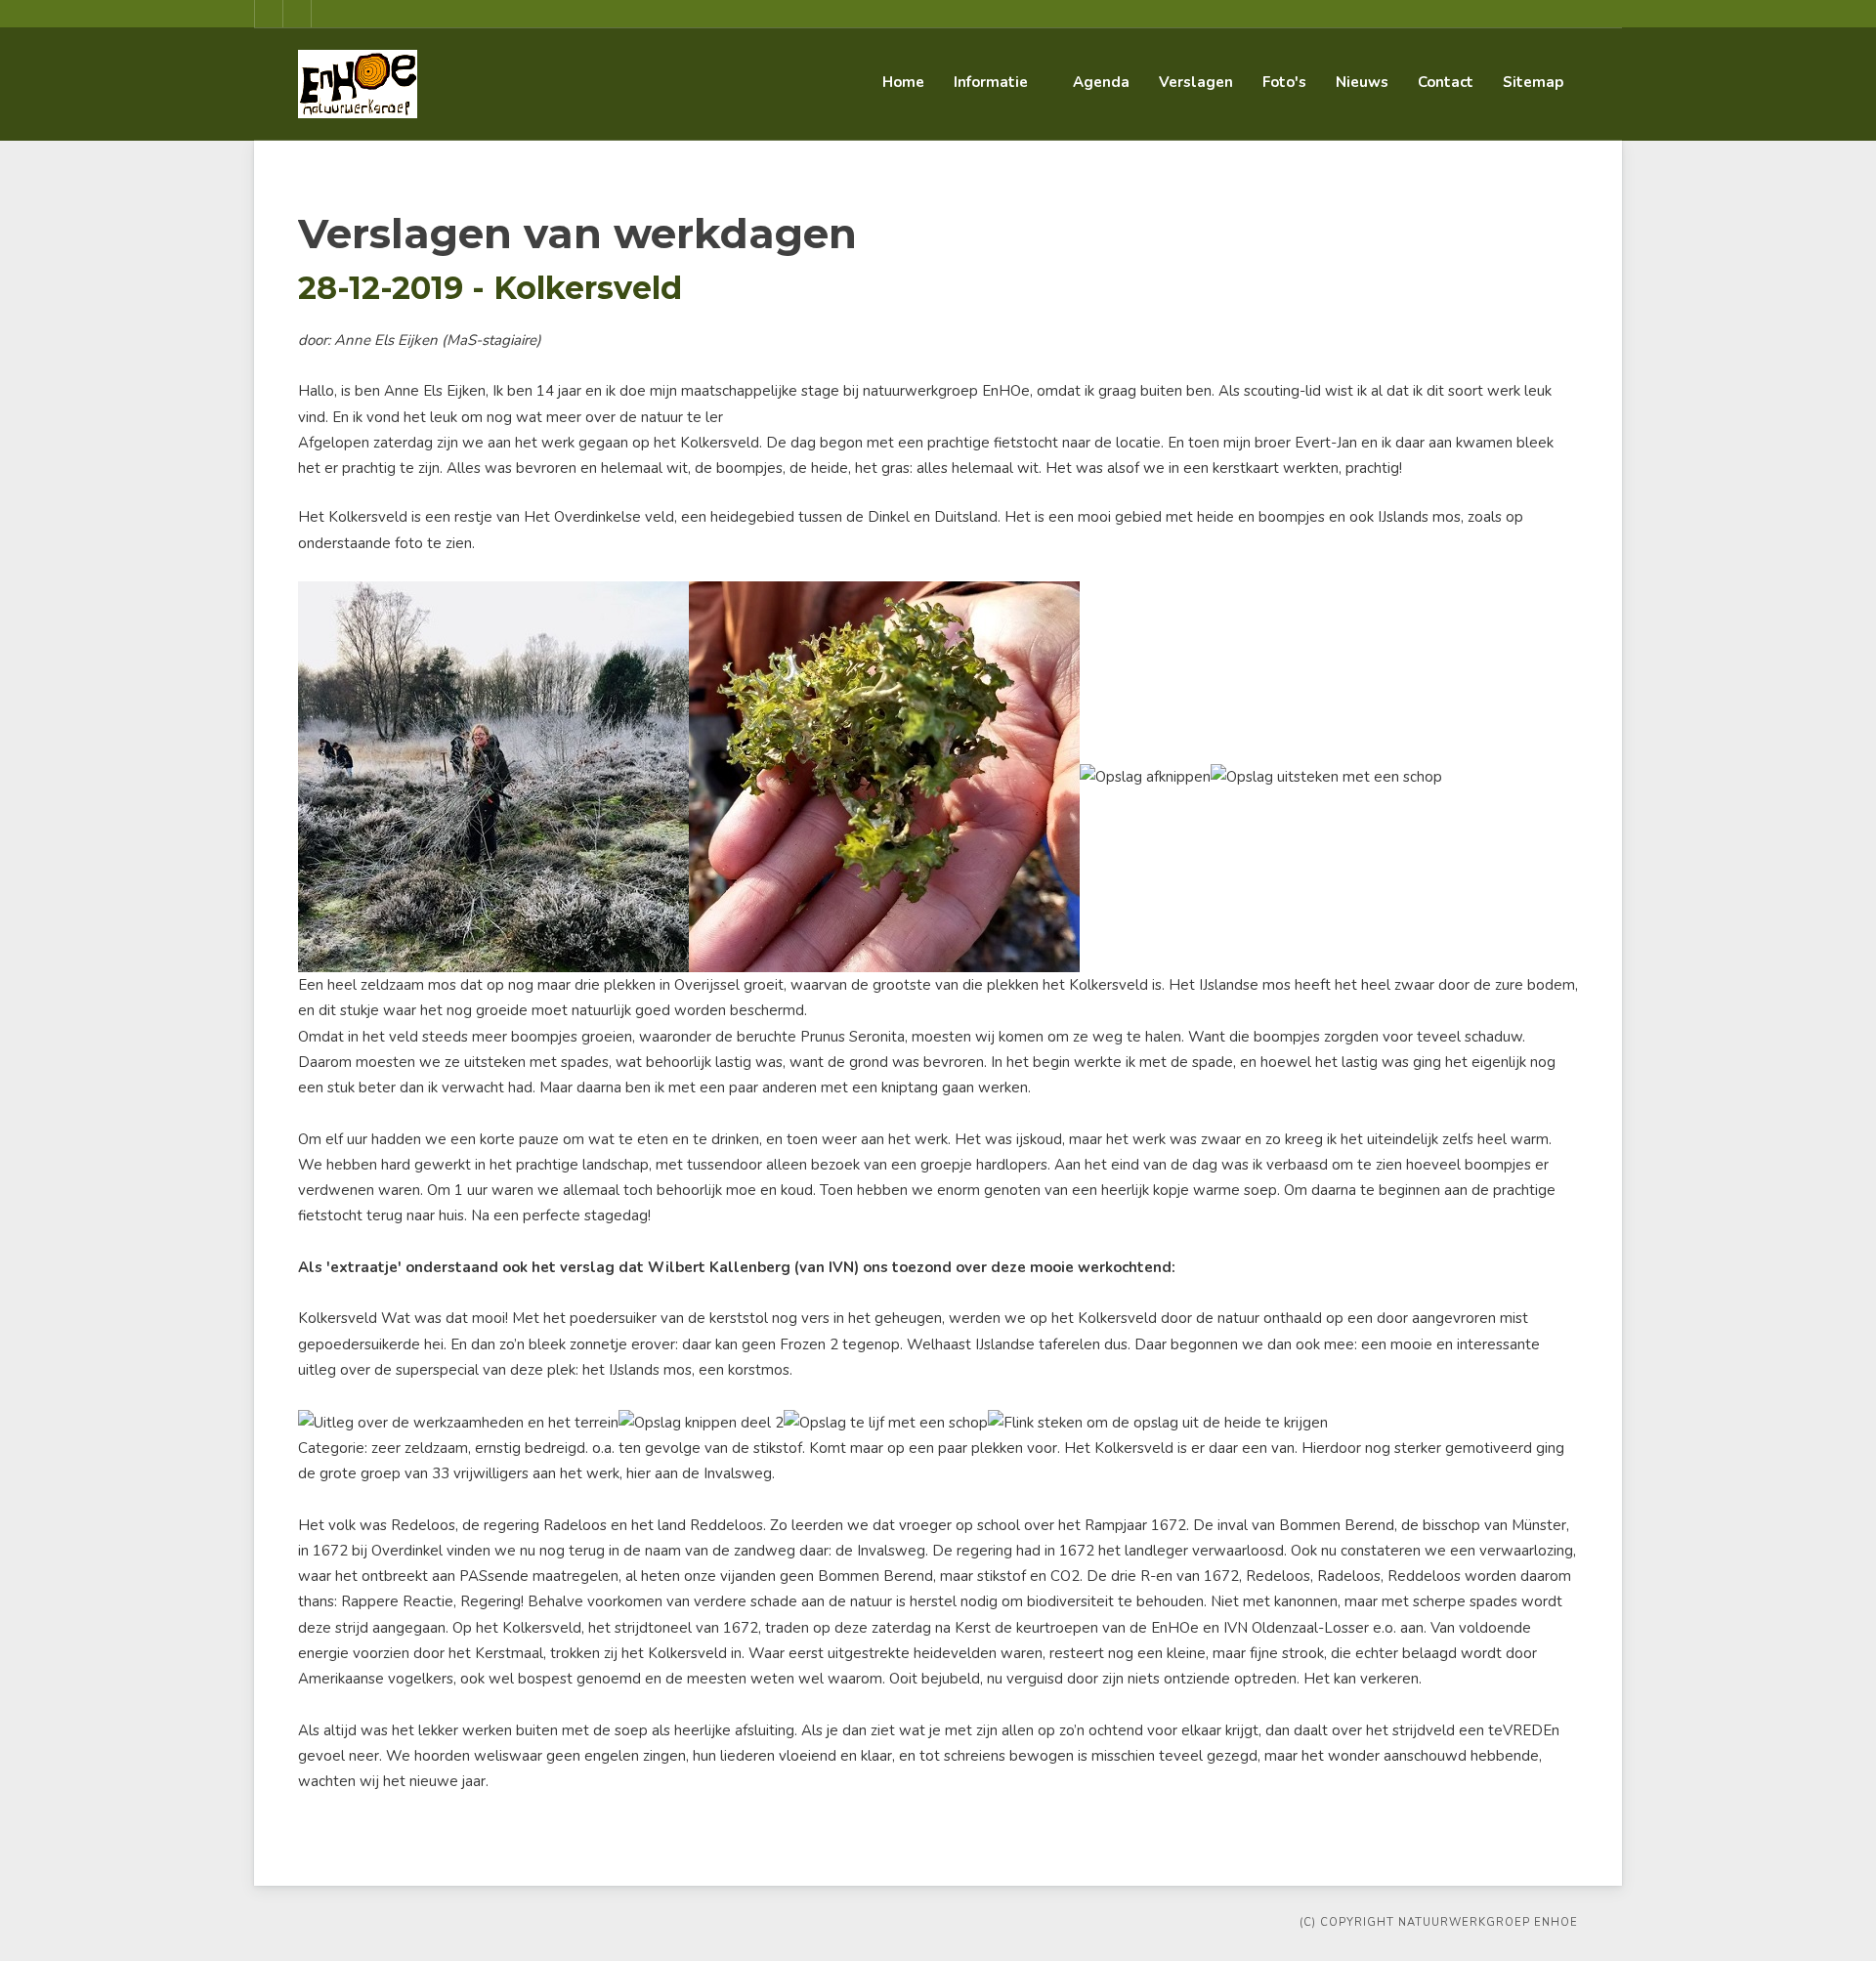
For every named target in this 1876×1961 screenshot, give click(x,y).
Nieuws (1362, 82)
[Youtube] (297, 14)
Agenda (1101, 82)
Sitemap (1533, 82)
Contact (1446, 82)
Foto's (1284, 82)
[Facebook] (269, 14)
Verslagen (1196, 82)
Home (903, 82)
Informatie (991, 82)
